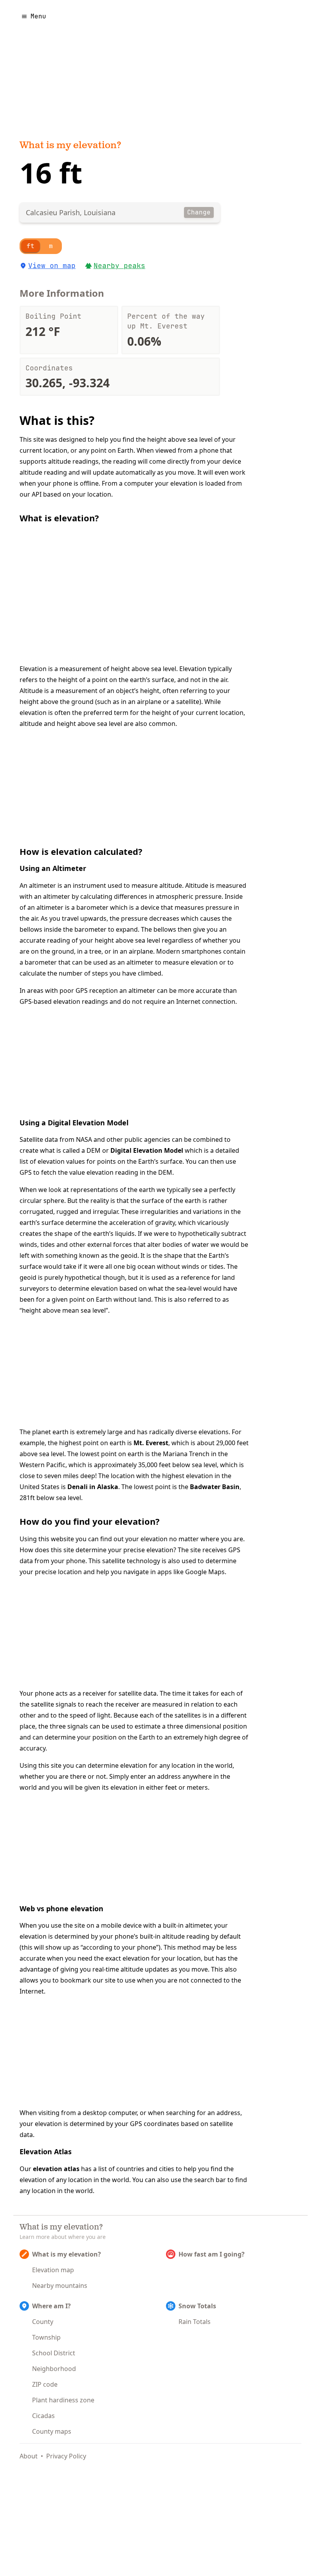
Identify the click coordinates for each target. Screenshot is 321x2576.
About (29, 2456)
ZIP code (45, 2384)
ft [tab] (31, 246)
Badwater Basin (215, 1487)
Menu (38, 16)
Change (199, 212)
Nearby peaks (119, 266)
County (43, 2322)
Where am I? (51, 2306)
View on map (52, 266)
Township (46, 2337)
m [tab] (51, 246)
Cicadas (43, 2416)
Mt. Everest (151, 1443)
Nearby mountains (60, 2286)
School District (54, 2353)
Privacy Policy (66, 2456)
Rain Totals (195, 2322)
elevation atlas (56, 2169)
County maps (52, 2431)
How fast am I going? (212, 2254)
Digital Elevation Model (147, 1150)
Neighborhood (54, 2369)
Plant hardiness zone (63, 2400)
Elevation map (53, 2270)
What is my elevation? (70, 146)
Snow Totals (197, 2306)
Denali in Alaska (93, 1487)
